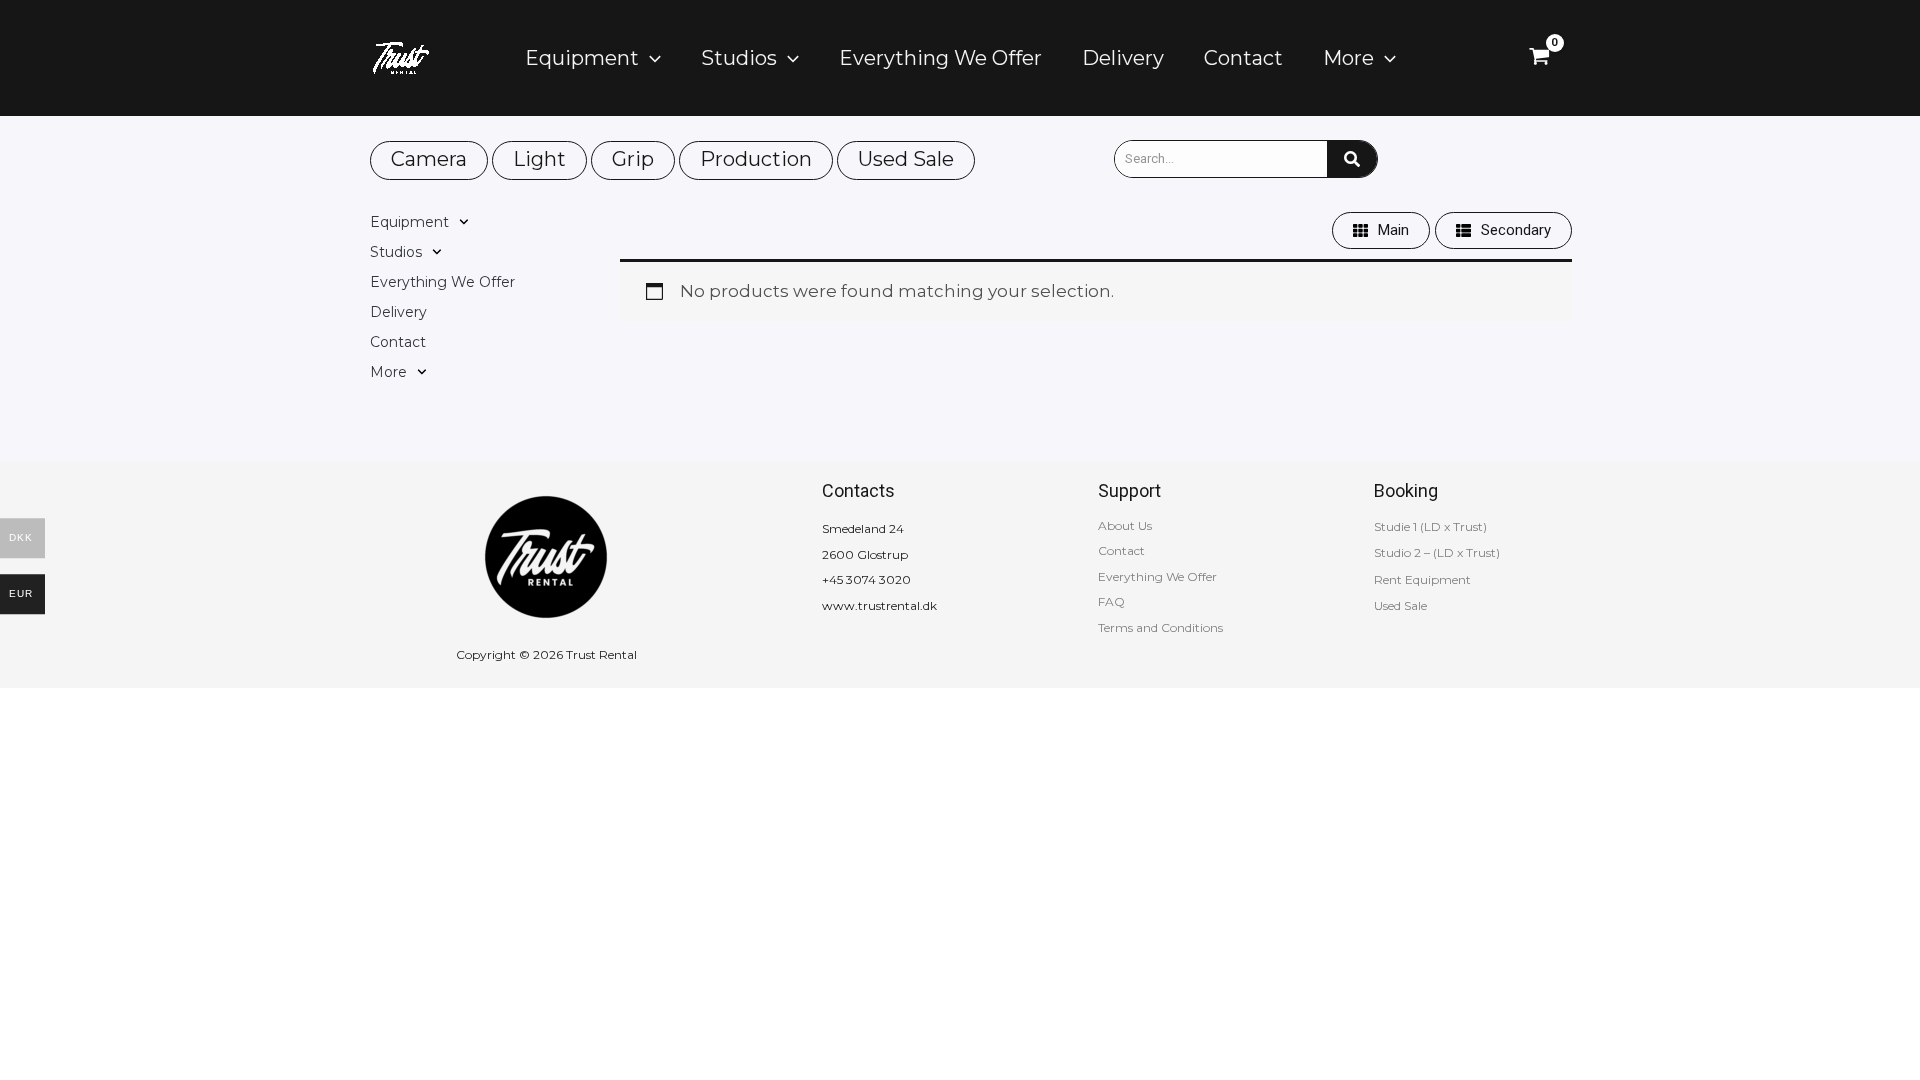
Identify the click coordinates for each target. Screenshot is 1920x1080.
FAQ (1111, 601)
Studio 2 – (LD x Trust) (1437, 552)
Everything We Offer (442, 282)
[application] (650, 58)
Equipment (409, 222)
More (388, 372)
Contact (398, 342)
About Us (1125, 525)
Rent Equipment (1422, 579)
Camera (429, 159)
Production (756, 159)
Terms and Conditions (1160, 627)
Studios (396, 252)
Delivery (398, 312)
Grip (633, 159)
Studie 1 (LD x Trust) (1430, 526)
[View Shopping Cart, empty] (1539, 58)
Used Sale (906, 159)
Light (539, 159)
